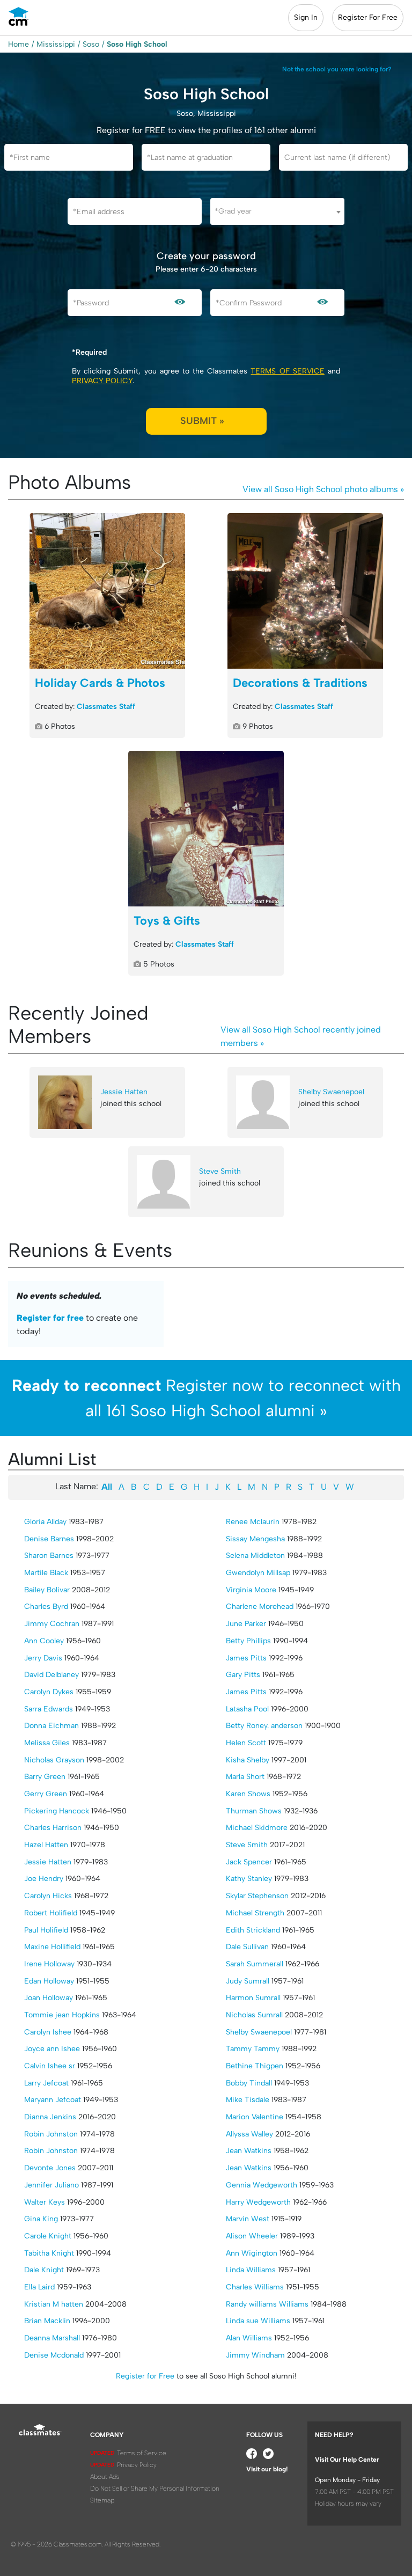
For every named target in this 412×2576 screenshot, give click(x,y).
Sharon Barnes (49, 1556)
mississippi (56, 44)
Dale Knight (44, 2270)
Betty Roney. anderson (264, 1726)
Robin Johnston (51, 2134)
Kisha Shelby (248, 1760)
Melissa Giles (47, 1743)
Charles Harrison (53, 1828)
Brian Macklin (47, 2321)
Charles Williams (255, 2287)
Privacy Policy (102, 381)
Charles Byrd (46, 1607)
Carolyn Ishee (48, 2032)
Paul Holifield (46, 1930)
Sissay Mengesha (255, 1539)
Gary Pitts (243, 1675)
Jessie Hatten (124, 1092)
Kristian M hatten (54, 2304)
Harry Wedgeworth (258, 2202)
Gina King (41, 2219)
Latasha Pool (247, 1709)
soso (91, 44)
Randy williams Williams (267, 2304)
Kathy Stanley (249, 1879)
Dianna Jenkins (50, 2117)
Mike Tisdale (248, 2100)
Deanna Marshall (52, 2338)
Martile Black (46, 1573)
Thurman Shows (254, 1811)
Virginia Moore (251, 1590)
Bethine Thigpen (255, 2066)
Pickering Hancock (57, 1811)
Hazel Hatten (46, 1845)
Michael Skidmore (257, 1828)
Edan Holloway (49, 1981)
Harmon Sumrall (253, 1998)
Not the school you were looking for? (337, 69)
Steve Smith (220, 1171)
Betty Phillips (248, 1641)
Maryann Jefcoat (53, 2100)
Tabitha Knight (49, 2253)
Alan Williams (249, 2338)
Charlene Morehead (260, 1607)
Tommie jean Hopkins (62, 2015)
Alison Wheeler (252, 2236)
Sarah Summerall (255, 1964)
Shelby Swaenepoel (331, 1092)
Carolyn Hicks (48, 1896)
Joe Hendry (44, 1879)
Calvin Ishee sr (50, 2066)
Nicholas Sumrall (254, 2015)
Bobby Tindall (249, 2083)
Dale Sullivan (247, 1947)
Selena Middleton (255, 1556)
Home (19, 44)
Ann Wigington (252, 2253)
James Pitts (246, 1658)
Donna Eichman (51, 1726)
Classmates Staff (106, 707)
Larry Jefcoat (46, 2083)
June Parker (246, 1624)
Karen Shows (248, 1794)
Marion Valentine (255, 2117)
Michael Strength (255, 1913)
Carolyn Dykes (49, 1692)
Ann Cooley (44, 1641)
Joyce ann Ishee (52, 2049)
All (107, 1487)
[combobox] (277, 211)
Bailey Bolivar (47, 1590)
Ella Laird (39, 2287)
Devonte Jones (50, 2168)
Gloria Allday (45, 1522)
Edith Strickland (253, 1930)
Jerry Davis (43, 1658)
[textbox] (277, 211)
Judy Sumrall (248, 1981)
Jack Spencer (249, 1862)
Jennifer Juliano (51, 2185)
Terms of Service (287, 371)
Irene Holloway (49, 1964)
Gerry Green (46, 1794)
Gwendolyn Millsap (258, 1573)
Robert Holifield (51, 1913)
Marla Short (245, 1777)
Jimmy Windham (255, 2355)
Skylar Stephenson (257, 1896)
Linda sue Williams (258, 2321)
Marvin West (248, 2219)
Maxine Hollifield (52, 1947)
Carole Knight (48, 2236)
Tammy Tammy (253, 2049)
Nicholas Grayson (54, 1760)
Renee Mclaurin (253, 1522)
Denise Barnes (49, 1539)
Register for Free (145, 2376)
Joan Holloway (49, 1998)
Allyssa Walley (249, 2134)
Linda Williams (251, 2270)
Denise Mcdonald (54, 2355)
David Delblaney (51, 1675)
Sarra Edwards (49, 1709)
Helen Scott (246, 1743)
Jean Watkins (249, 2151)
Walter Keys (45, 2202)
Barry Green (45, 1777)
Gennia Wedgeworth (262, 2185)
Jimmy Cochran (52, 1624)
